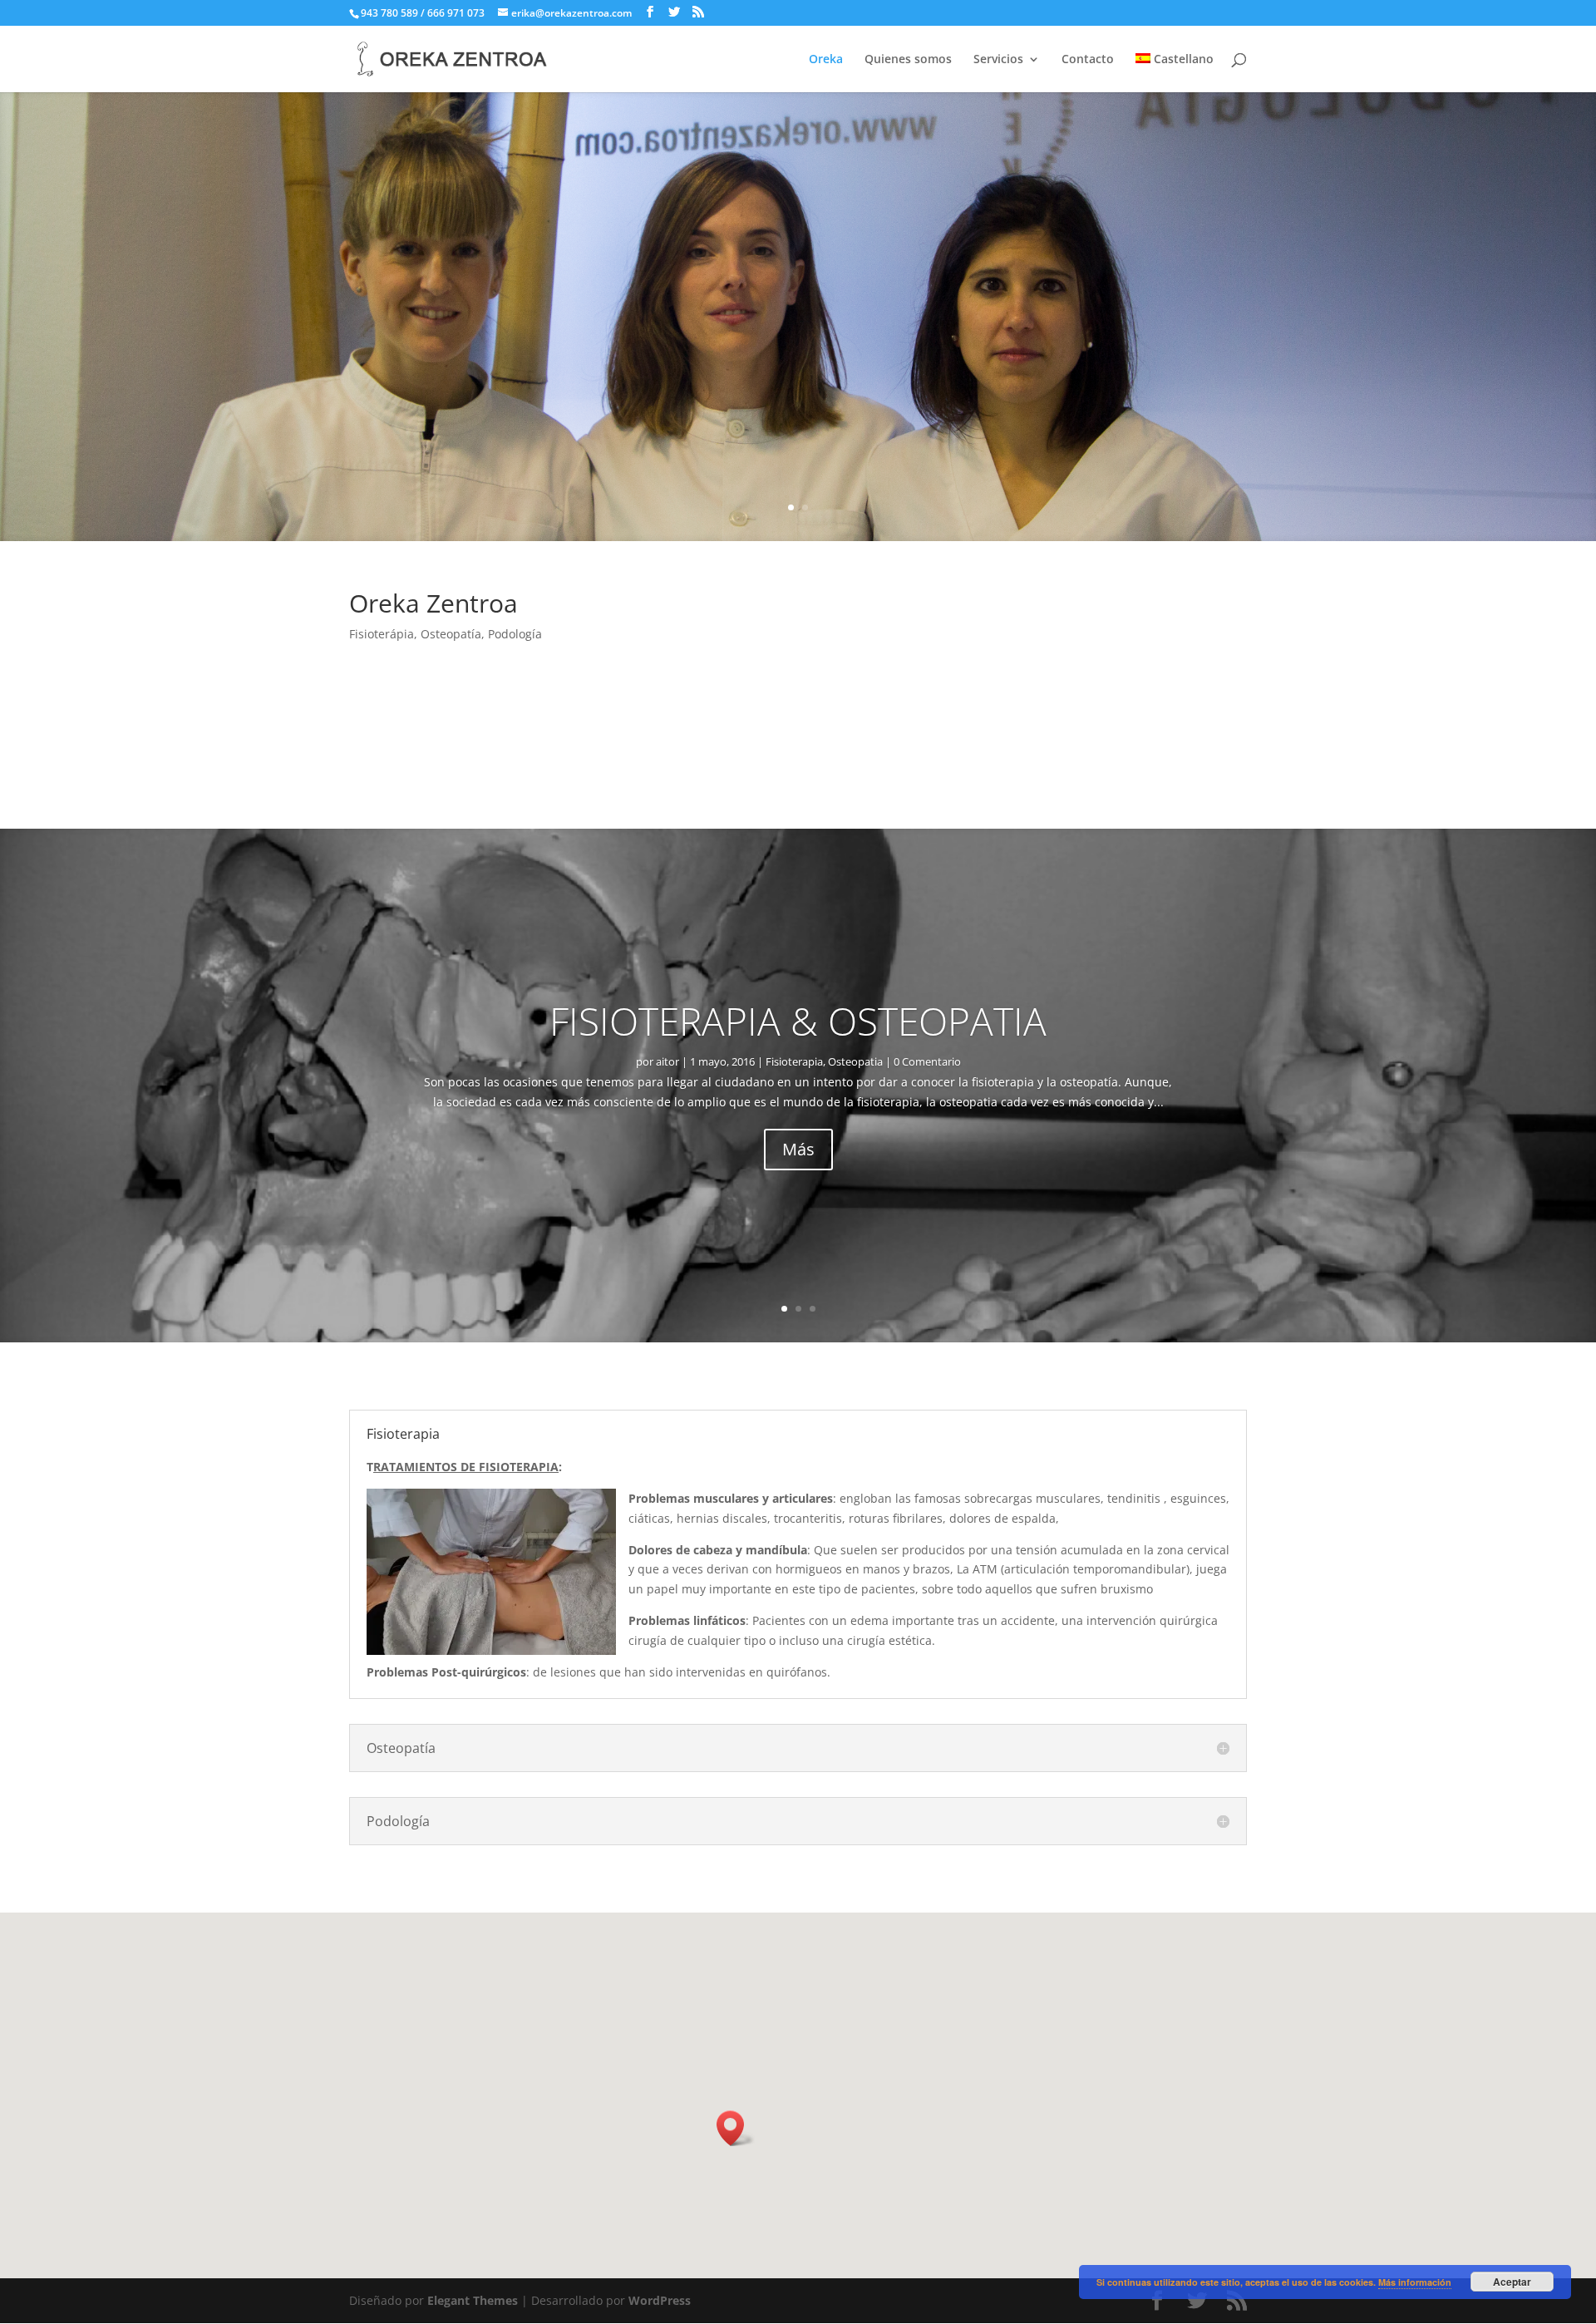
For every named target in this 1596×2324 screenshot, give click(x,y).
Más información (1415, 2282)
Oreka (826, 60)
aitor (667, 1061)
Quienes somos (908, 60)
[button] (736, 2128)
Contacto (1088, 60)
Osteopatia (855, 1061)
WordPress (660, 2300)
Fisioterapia (794, 1061)
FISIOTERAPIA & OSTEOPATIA (798, 1021)
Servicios (998, 60)
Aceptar (1512, 2282)
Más (798, 1149)
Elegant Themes (473, 2300)
